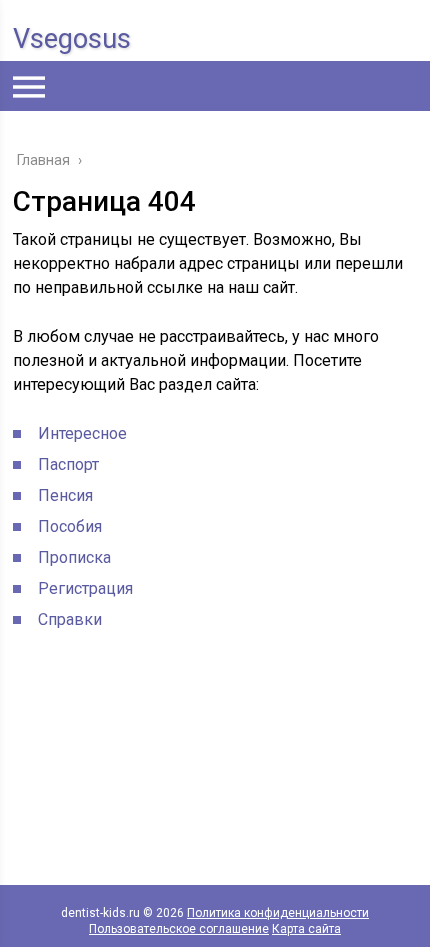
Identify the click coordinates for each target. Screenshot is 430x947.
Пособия (70, 526)
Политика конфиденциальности (278, 913)
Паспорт (68, 464)
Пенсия (65, 495)
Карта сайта (306, 929)
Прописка (74, 557)
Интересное (82, 433)
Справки (70, 619)
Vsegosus (72, 39)
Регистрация (85, 588)
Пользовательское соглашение (179, 929)
